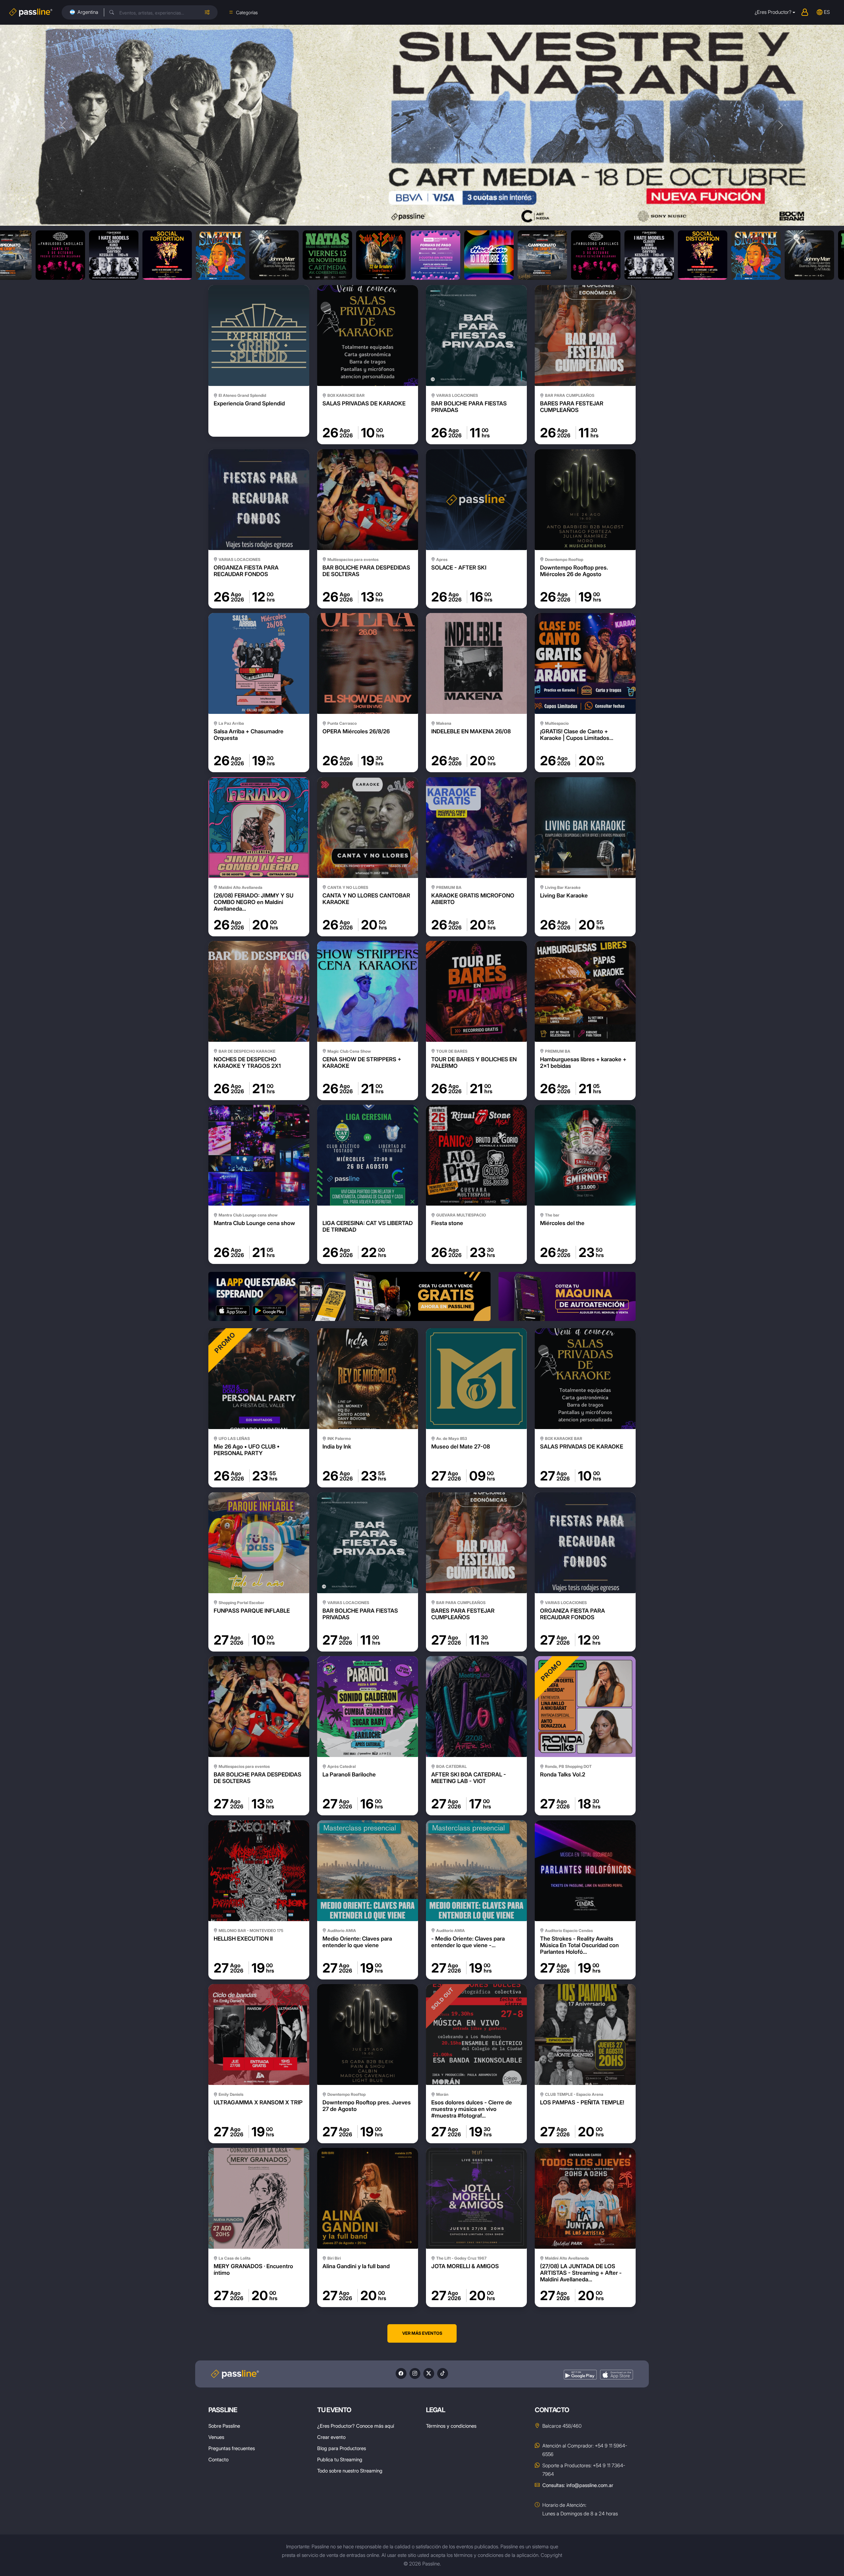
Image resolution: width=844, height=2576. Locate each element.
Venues (216, 2437)
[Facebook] (401, 2373)
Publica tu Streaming (340, 2459)
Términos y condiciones (451, 2426)
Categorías (247, 12)
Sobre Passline (224, 2426)
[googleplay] (580, 2375)
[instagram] (415, 2373)
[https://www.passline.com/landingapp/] (277, 1296)
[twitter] (429, 2373)
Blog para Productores (342, 2448)
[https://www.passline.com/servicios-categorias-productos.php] (422, 1296)
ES (827, 12)
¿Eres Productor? (773, 12)
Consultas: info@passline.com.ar (578, 2485)
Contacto (218, 2459)
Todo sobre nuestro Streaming (350, 2471)
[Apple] (617, 2375)
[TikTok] (443, 2373)
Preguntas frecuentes (232, 2448)
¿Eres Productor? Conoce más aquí (356, 2426)
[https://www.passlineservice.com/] (567, 1296)
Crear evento (331, 2437)
